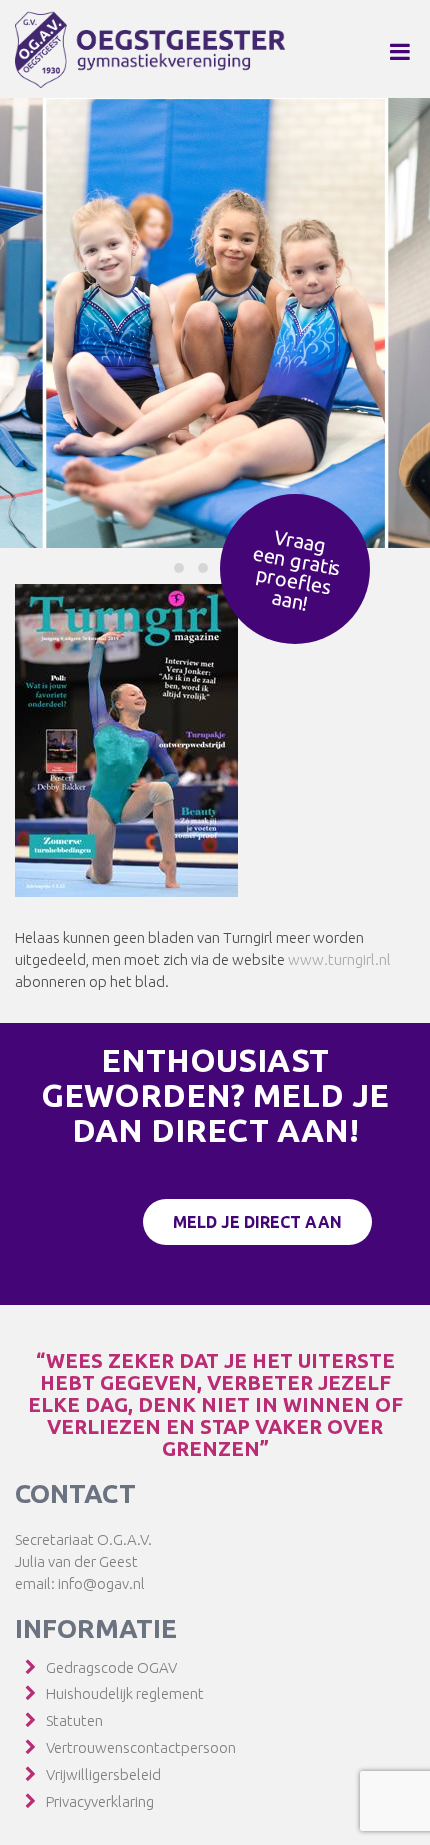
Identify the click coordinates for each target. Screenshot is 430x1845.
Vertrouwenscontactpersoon (141, 1747)
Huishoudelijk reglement (125, 1693)
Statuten (74, 1720)
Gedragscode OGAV (111, 1667)
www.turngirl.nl (339, 959)
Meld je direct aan (257, 1222)
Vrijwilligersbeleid (103, 1774)
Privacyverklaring (100, 1801)
